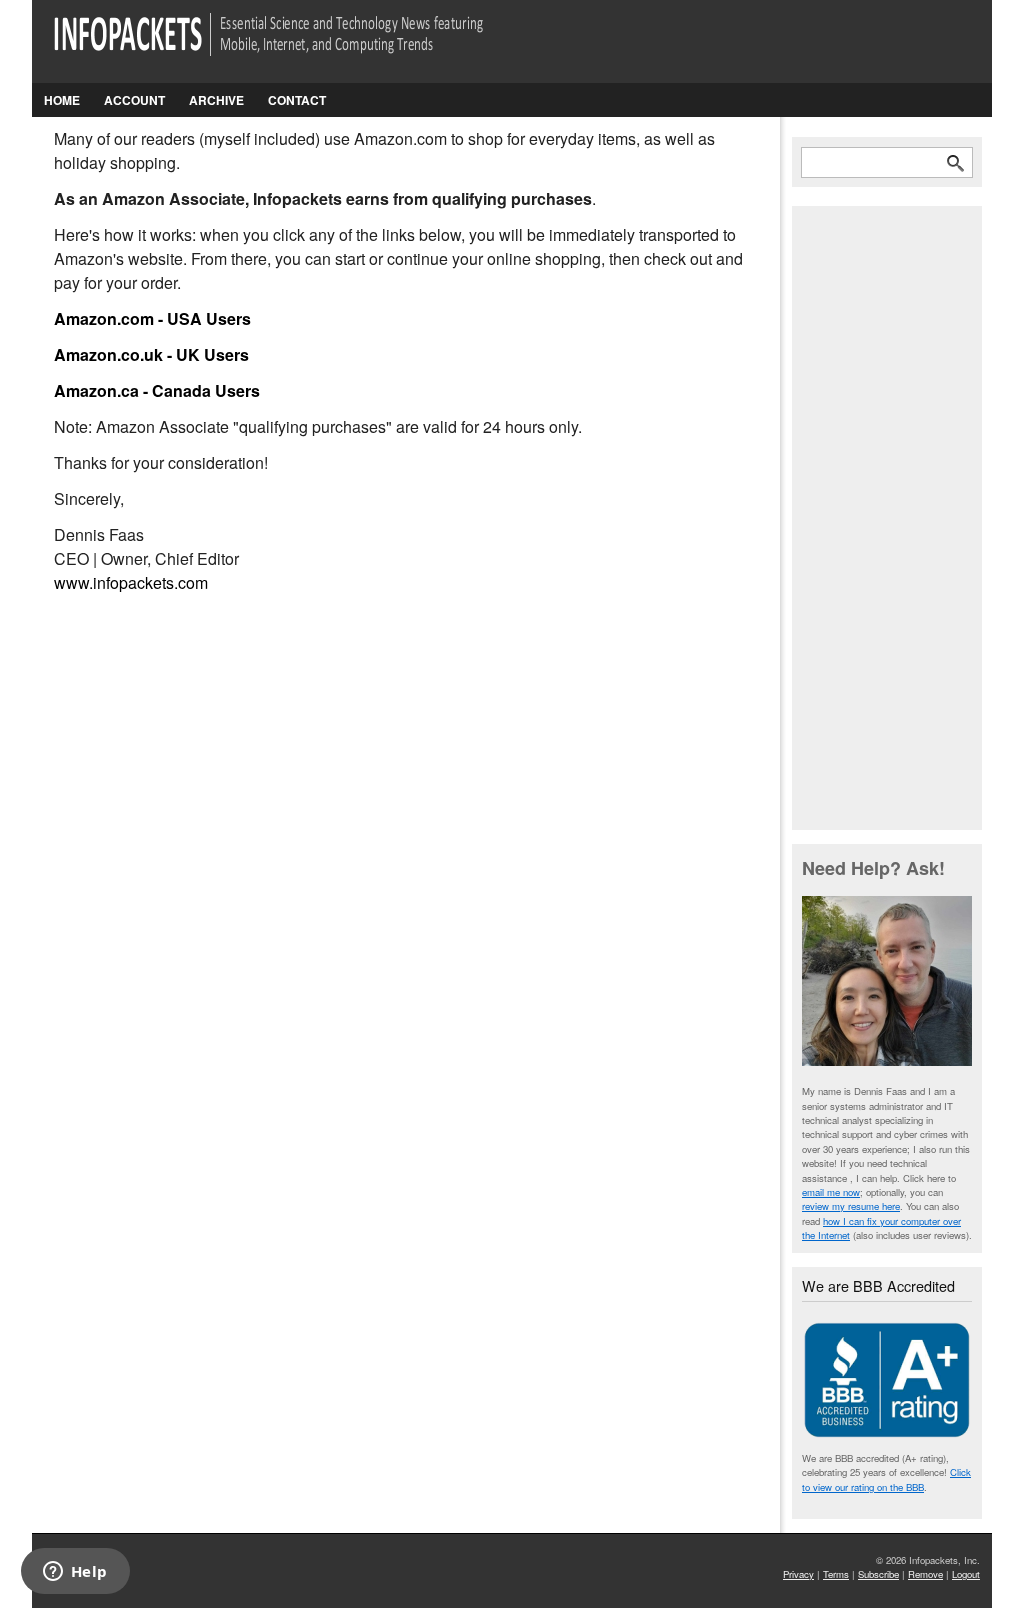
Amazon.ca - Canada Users (157, 390)
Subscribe (878, 1574)
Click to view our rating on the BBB (886, 1479)
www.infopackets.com (131, 582)
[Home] (296, 46)
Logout (966, 1574)
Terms (836, 1574)
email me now (831, 1192)
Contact (297, 100)
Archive (216, 100)
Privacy (798, 1574)
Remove (925, 1574)
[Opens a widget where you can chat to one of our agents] (75, 1573)
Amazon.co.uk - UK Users (151, 354)
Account (134, 100)
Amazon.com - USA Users (152, 318)
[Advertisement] (887, 516)
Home (62, 100)
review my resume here (851, 1206)
